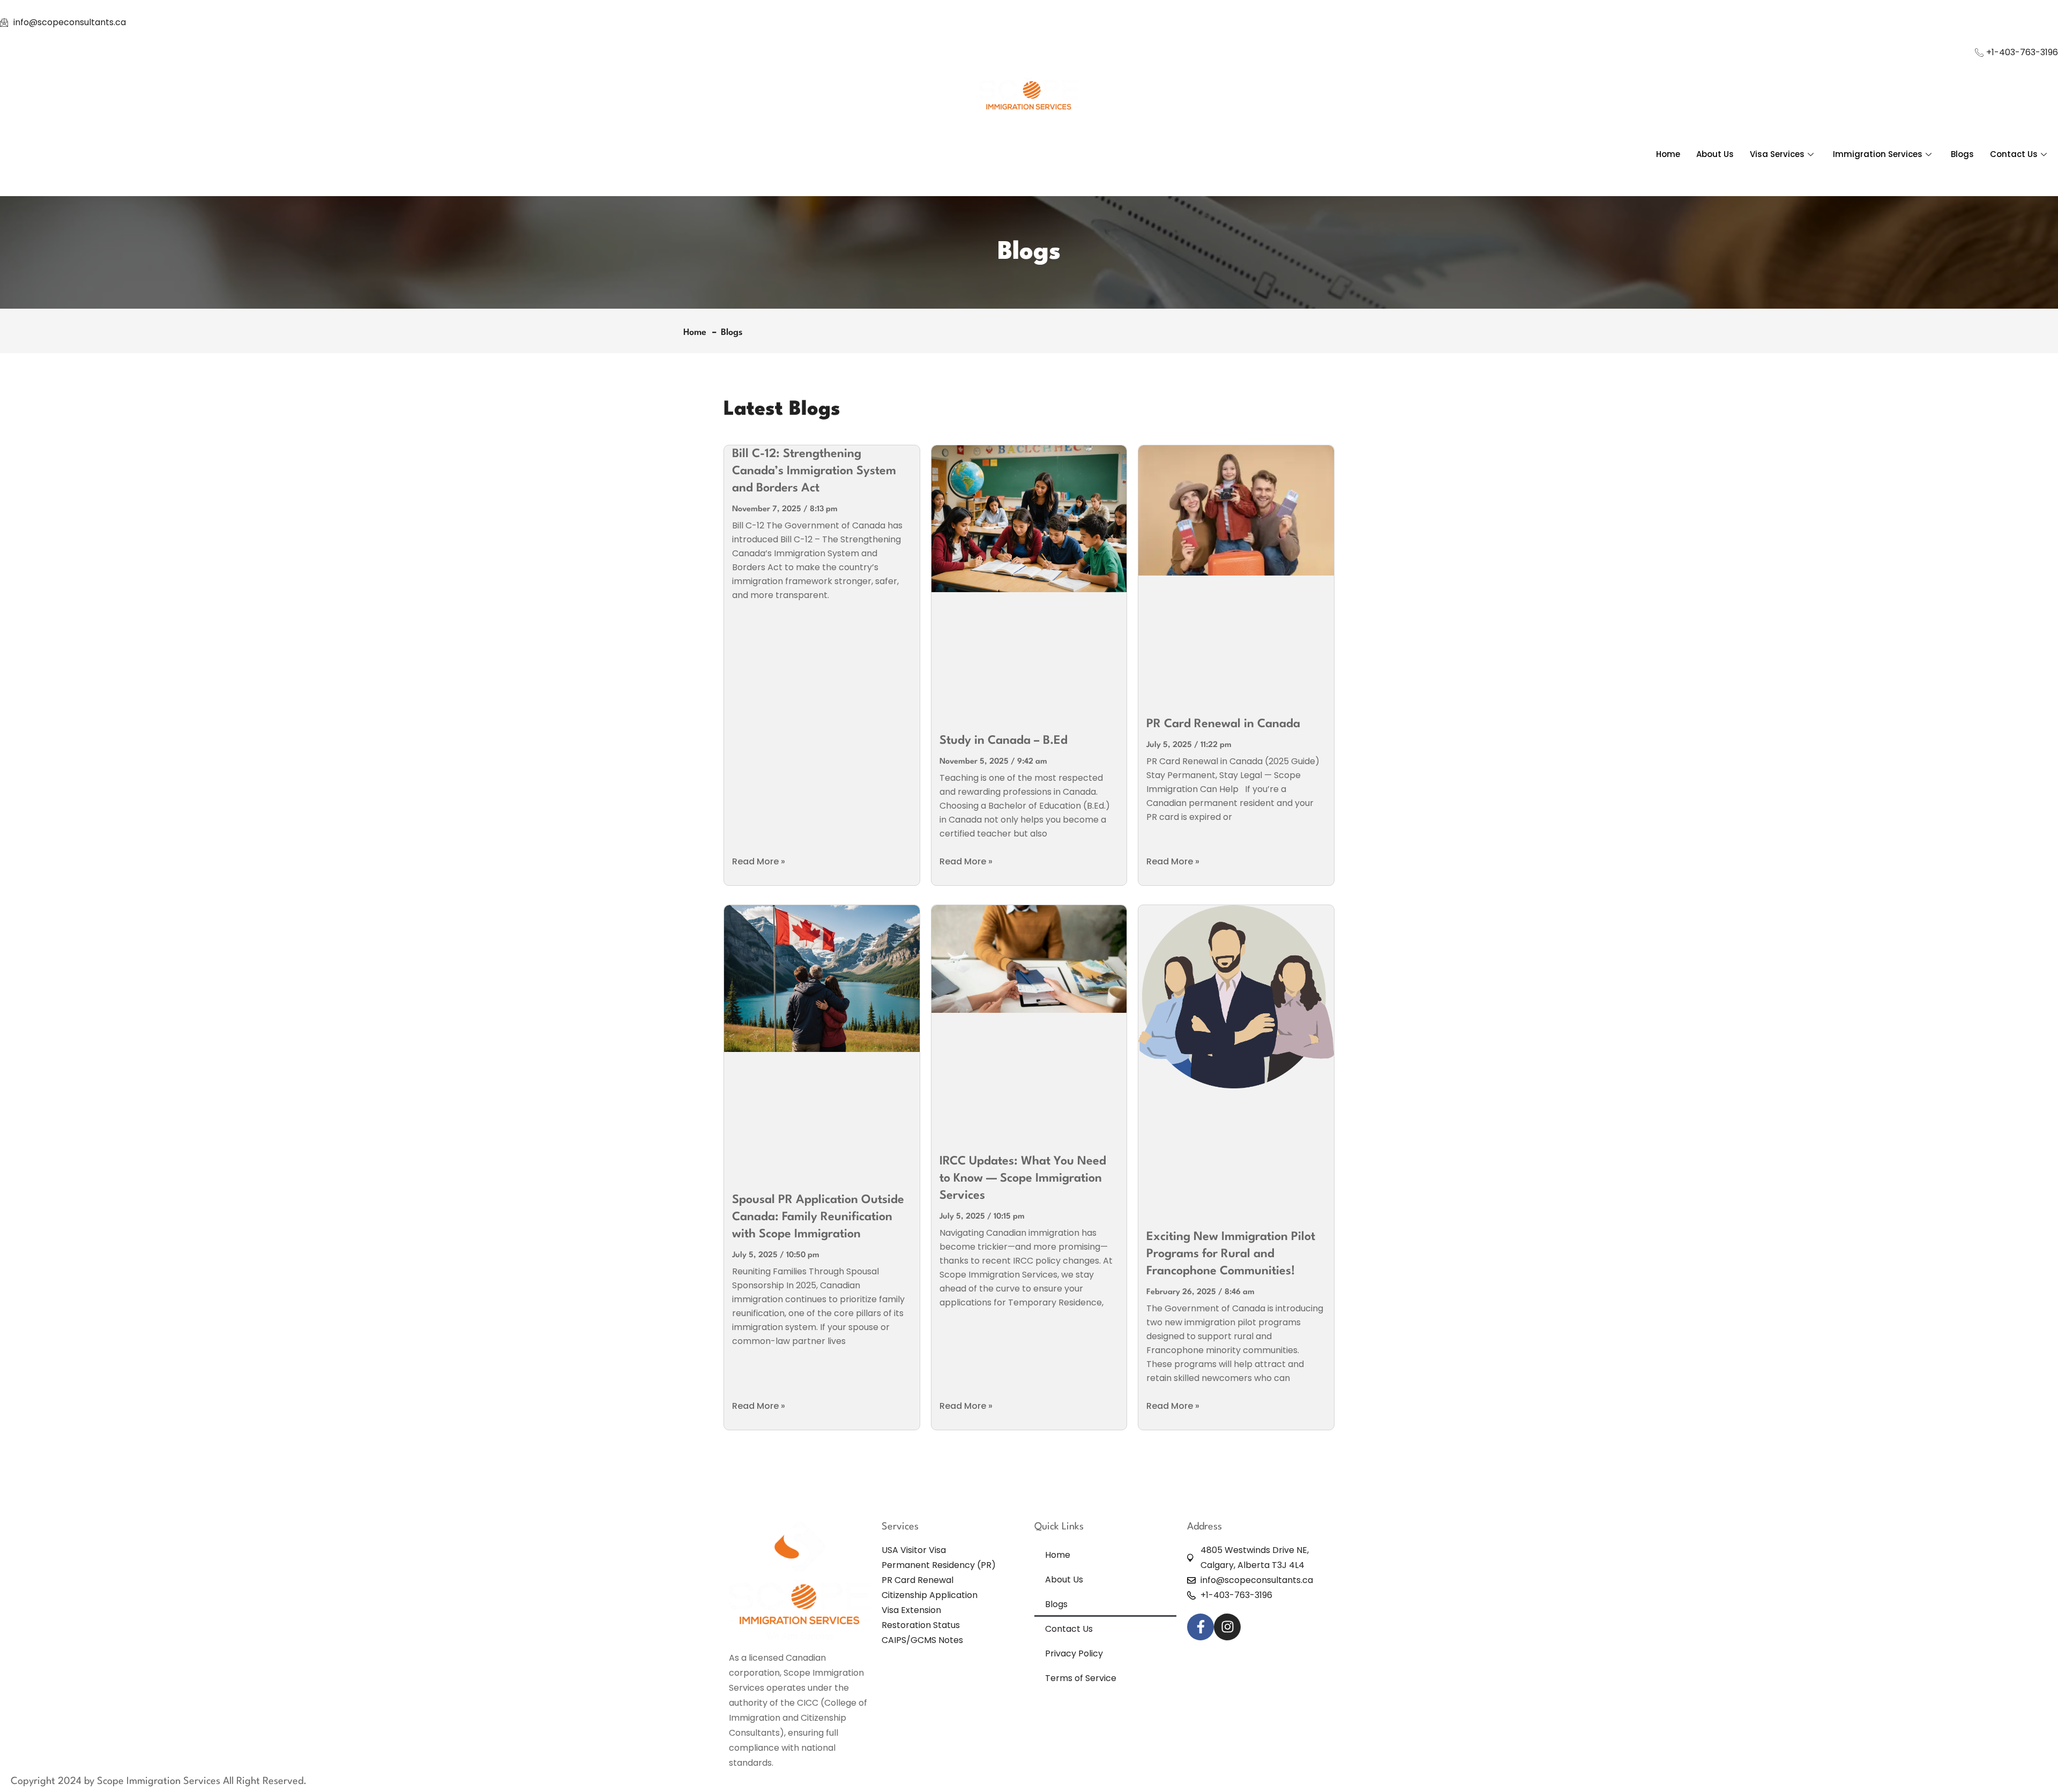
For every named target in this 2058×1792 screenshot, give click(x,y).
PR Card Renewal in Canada (1223, 724)
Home (1668, 154)
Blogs (1962, 154)
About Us (1715, 154)
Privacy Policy (1074, 1653)
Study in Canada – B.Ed (1004, 741)
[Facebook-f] (1200, 1627)
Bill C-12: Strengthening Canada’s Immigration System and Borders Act (814, 471)
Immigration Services (1878, 154)
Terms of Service (1081, 1678)
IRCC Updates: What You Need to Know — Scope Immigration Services (1023, 1178)
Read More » (759, 861)
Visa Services (1777, 154)
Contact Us (2014, 154)
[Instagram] (1227, 1627)
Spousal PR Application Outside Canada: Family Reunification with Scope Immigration (818, 1217)
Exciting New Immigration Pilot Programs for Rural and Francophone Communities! (1231, 1254)
